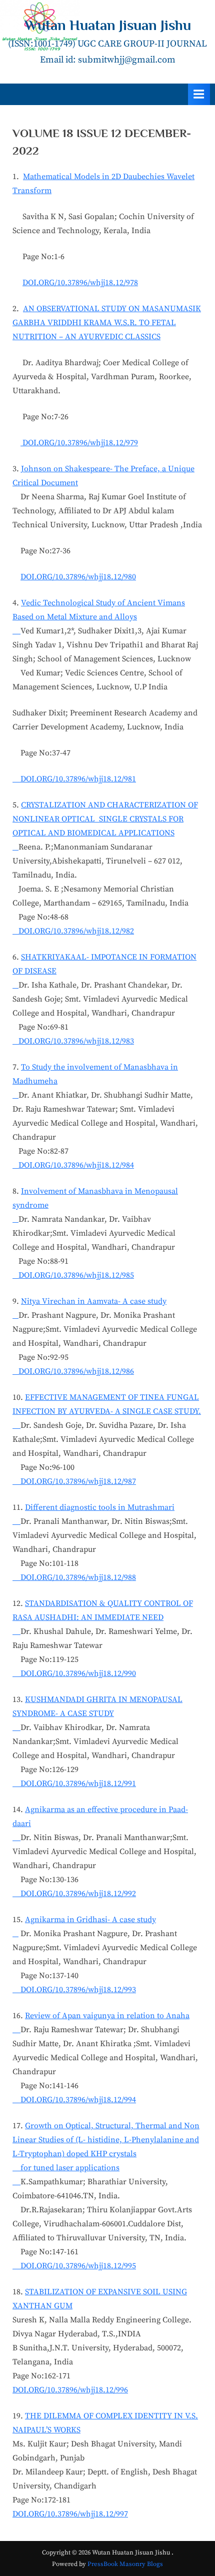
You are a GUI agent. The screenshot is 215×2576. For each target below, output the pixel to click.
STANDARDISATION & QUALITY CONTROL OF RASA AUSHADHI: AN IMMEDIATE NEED (103, 1610)
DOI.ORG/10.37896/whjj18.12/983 (73, 1041)
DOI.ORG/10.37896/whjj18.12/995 (74, 2266)
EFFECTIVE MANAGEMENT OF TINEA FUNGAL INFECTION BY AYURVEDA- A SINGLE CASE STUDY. (107, 1404)
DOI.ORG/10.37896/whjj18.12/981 (74, 779)
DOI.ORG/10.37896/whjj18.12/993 (74, 1990)
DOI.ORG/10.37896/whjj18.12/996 (70, 2390)
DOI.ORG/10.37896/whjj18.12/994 (74, 2100)
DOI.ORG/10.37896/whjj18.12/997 (70, 2514)
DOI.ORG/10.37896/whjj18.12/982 (73, 931)
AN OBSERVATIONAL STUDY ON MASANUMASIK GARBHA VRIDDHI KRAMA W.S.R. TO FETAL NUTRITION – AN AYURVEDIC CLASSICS (107, 323)
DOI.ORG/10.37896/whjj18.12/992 (74, 1894)
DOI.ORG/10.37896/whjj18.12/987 (74, 1481)
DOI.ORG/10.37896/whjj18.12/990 (74, 1673)
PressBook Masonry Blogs (125, 2564)
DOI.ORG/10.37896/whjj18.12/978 (80, 283)
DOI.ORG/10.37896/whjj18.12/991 (74, 1784)
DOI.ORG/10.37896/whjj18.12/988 (74, 1577)
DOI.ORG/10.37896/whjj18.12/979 (79, 443)
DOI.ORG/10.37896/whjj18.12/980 (78, 577)
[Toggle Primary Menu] (199, 94)
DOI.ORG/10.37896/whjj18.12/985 (73, 1275)
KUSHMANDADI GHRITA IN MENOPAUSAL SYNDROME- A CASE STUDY (97, 1706)
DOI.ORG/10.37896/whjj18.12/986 (73, 1371)
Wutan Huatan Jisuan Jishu (108, 25)
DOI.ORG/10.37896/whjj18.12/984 (73, 1165)
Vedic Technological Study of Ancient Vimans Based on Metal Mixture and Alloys (99, 610)
